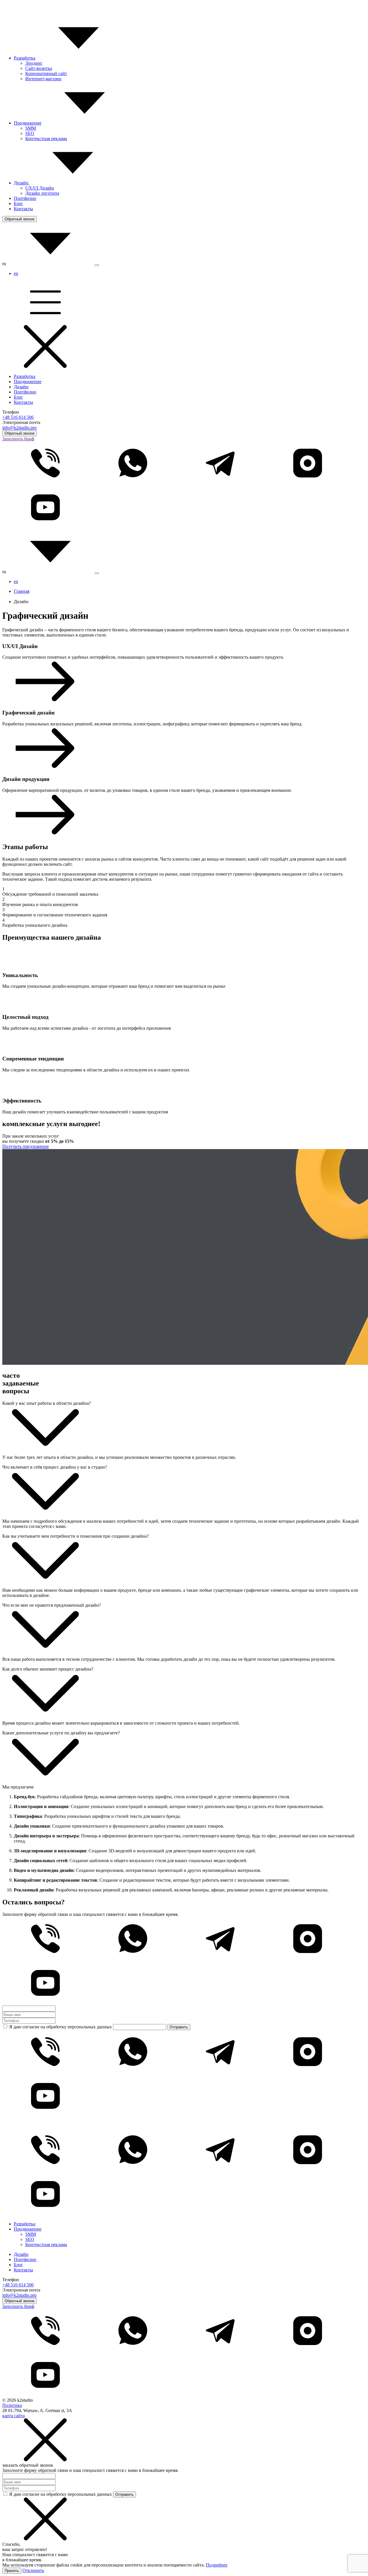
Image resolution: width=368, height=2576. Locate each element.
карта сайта (14, 2416)
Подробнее (217, 2565)
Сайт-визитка (39, 68)
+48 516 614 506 (18, 417)
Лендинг (34, 63)
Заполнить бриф (18, 439)
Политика (12, 2405)
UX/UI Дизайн (40, 188)
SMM (31, 128)
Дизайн (22, 183)
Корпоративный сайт (46, 73)
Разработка (25, 58)
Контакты (23, 209)
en (16, 273)
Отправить (179, 2027)
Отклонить (33, 2570)
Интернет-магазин (43, 79)
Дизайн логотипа (42, 193)
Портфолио (25, 198)
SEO (30, 133)
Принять (12, 2571)
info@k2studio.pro (19, 428)
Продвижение (28, 123)
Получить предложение (26, 1146)
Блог (18, 203)
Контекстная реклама (46, 138)
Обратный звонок (20, 219)
